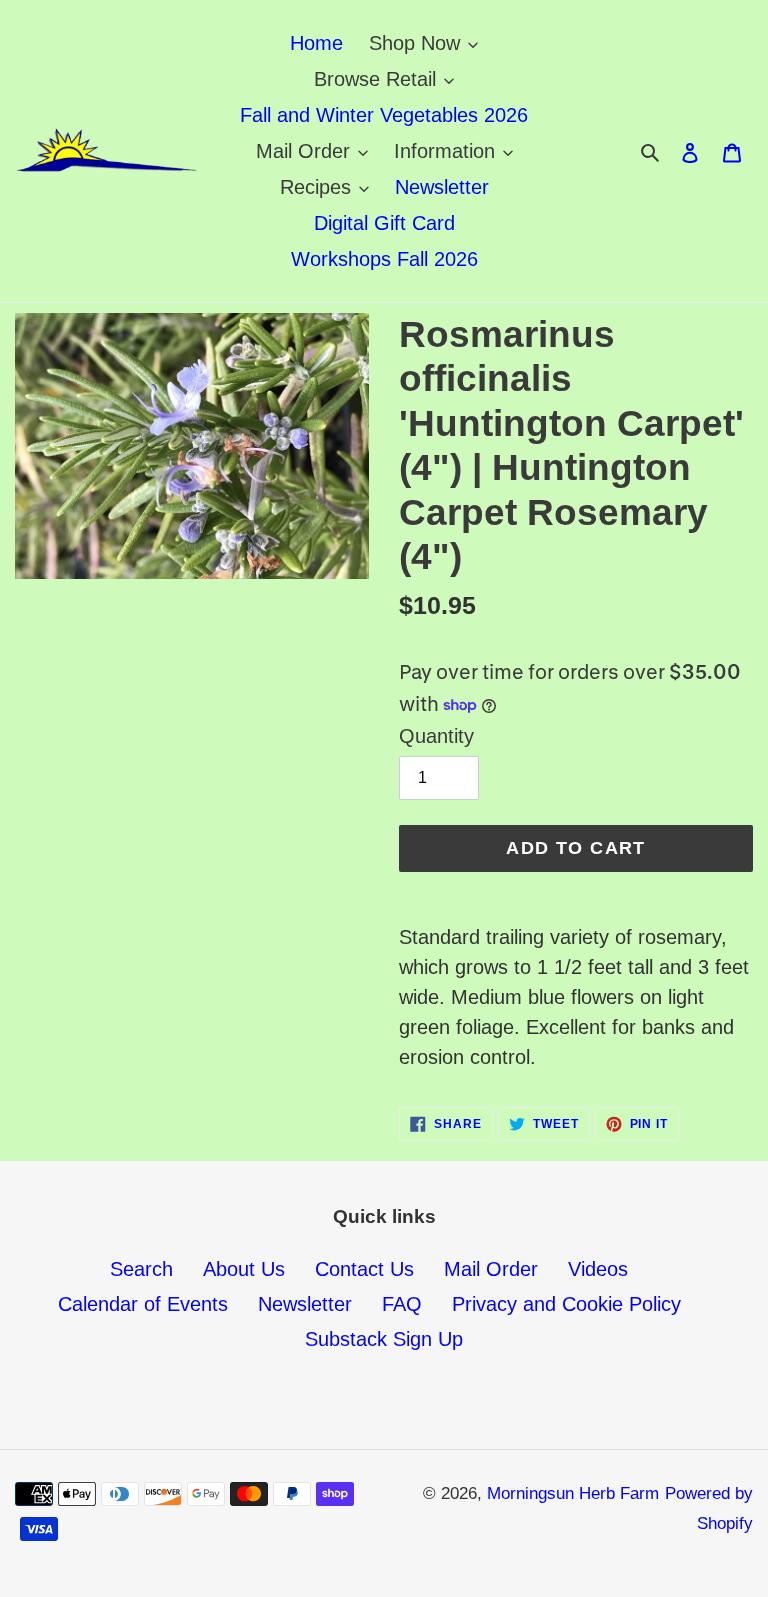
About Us (244, 1269)
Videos (598, 1269)
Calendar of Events (143, 1304)
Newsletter (305, 1304)
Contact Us (364, 1269)
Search (141, 1269)
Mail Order (491, 1269)
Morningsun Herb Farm (573, 1493)
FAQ (402, 1304)
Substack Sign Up (384, 1339)
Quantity (436, 736)
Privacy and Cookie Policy (566, 1304)
